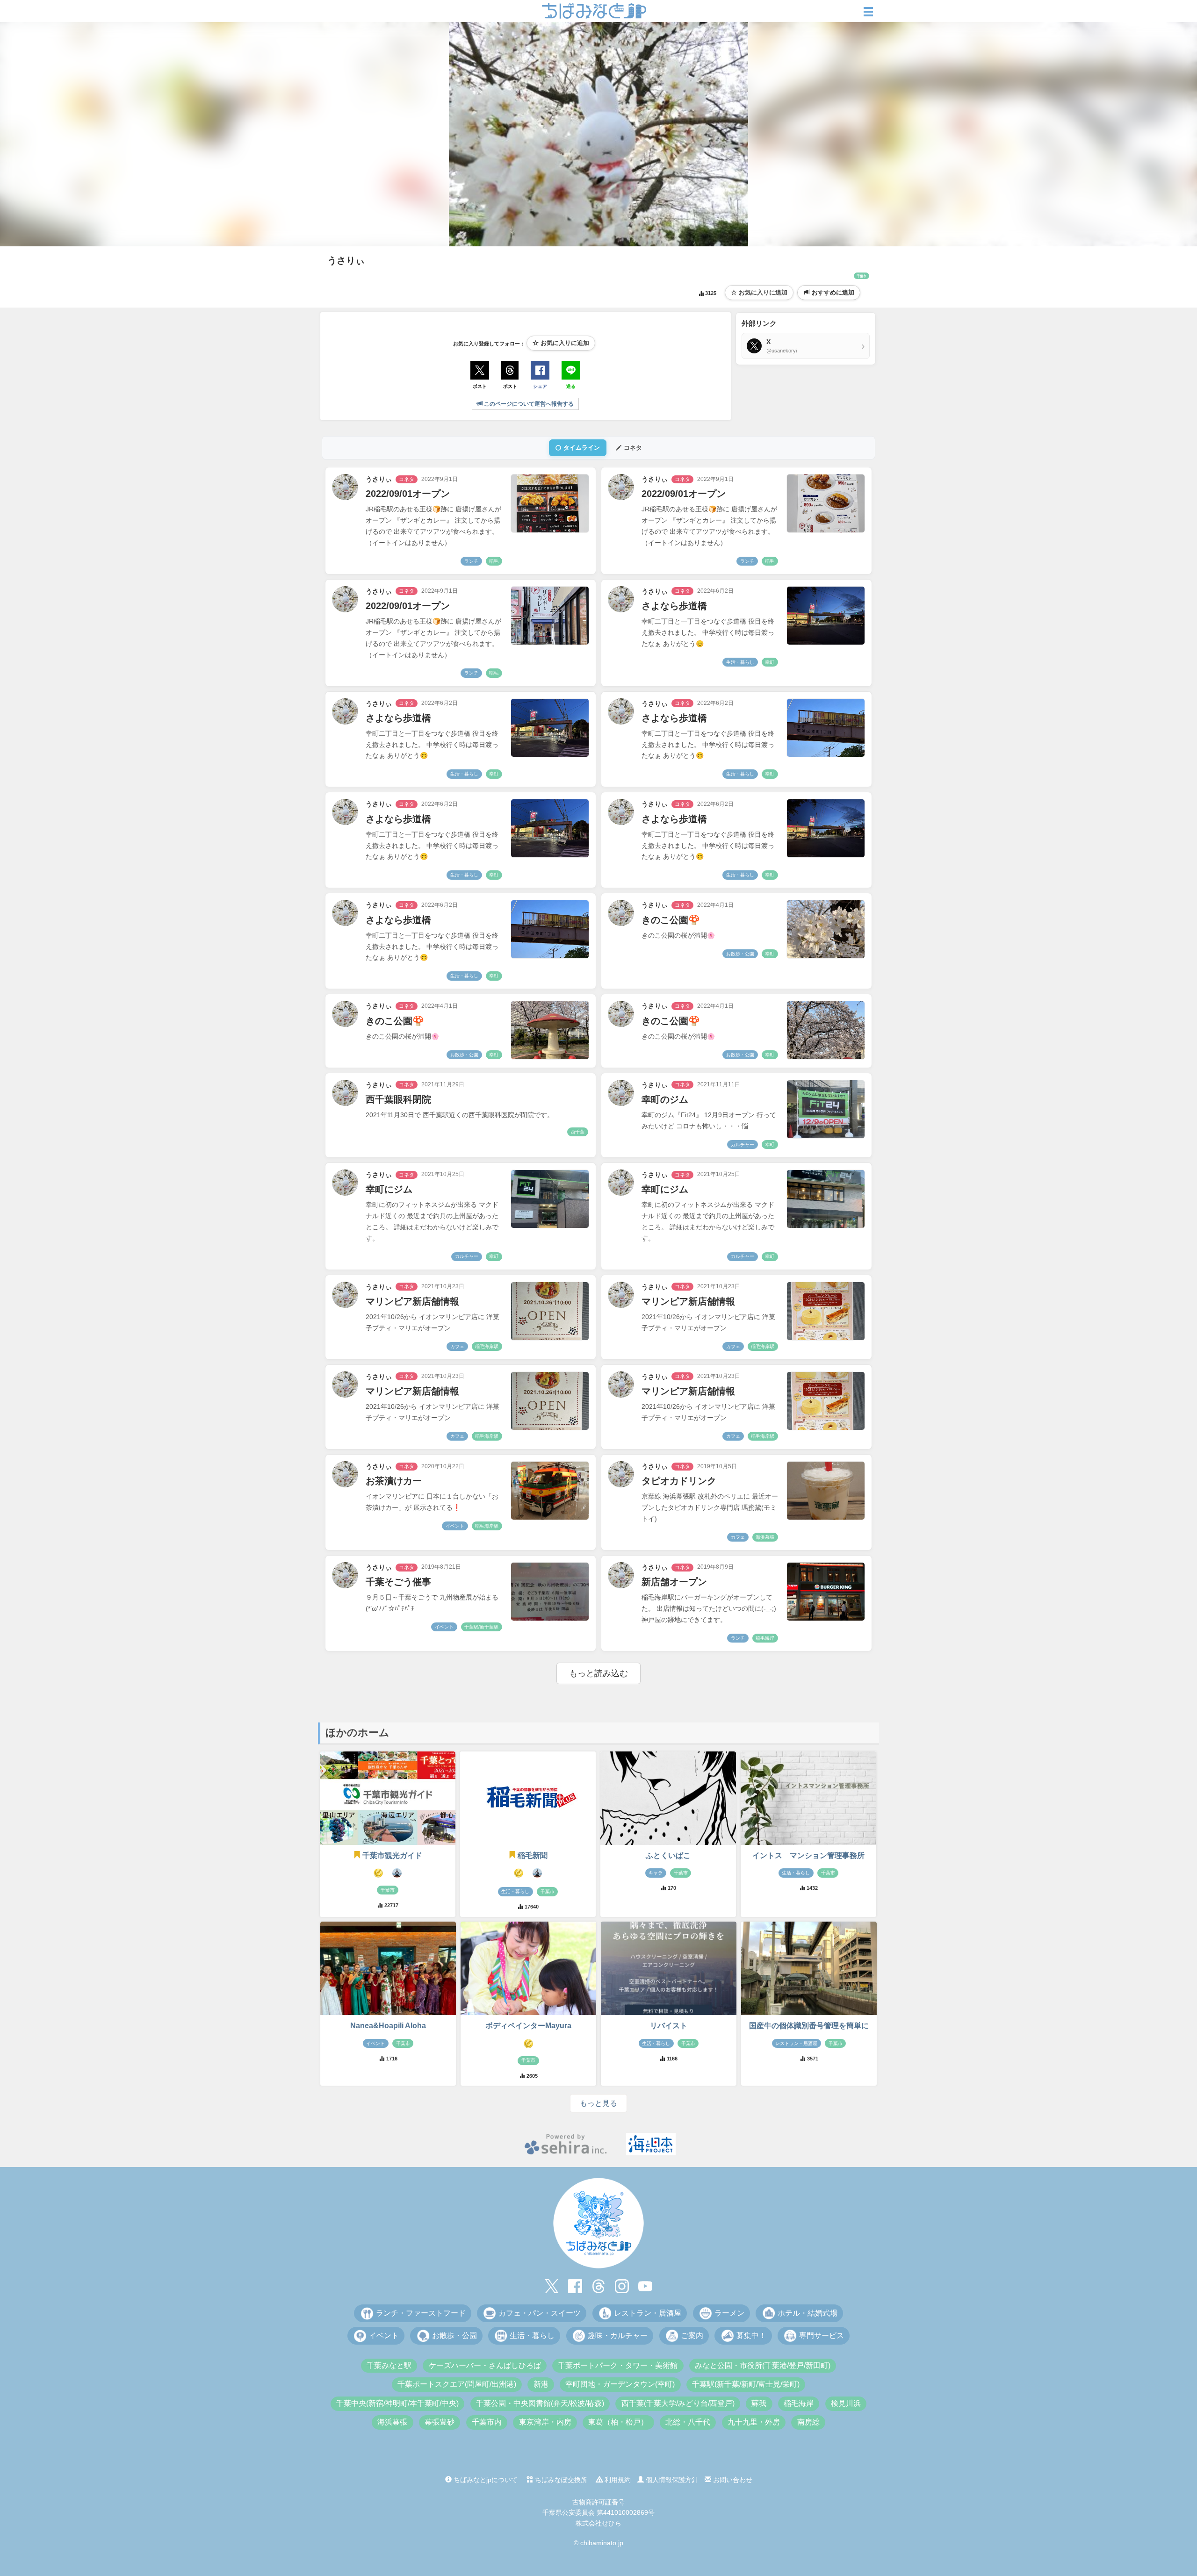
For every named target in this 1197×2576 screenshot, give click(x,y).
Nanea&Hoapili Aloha (388, 2026)
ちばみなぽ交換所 (560, 2480)
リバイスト (669, 2026)
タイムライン (582, 448)
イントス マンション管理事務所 (808, 1855)
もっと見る (598, 2103)
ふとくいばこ (668, 1855)
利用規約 (617, 2480)
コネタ (633, 448)
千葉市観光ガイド (392, 1855)
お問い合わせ (732, 2480)
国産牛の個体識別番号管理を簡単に (809, 2026)
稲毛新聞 (533, 1855)
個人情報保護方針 (671, 2480)
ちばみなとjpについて (485, 2480)
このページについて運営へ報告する (528, 404)
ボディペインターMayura (528, 2026)
